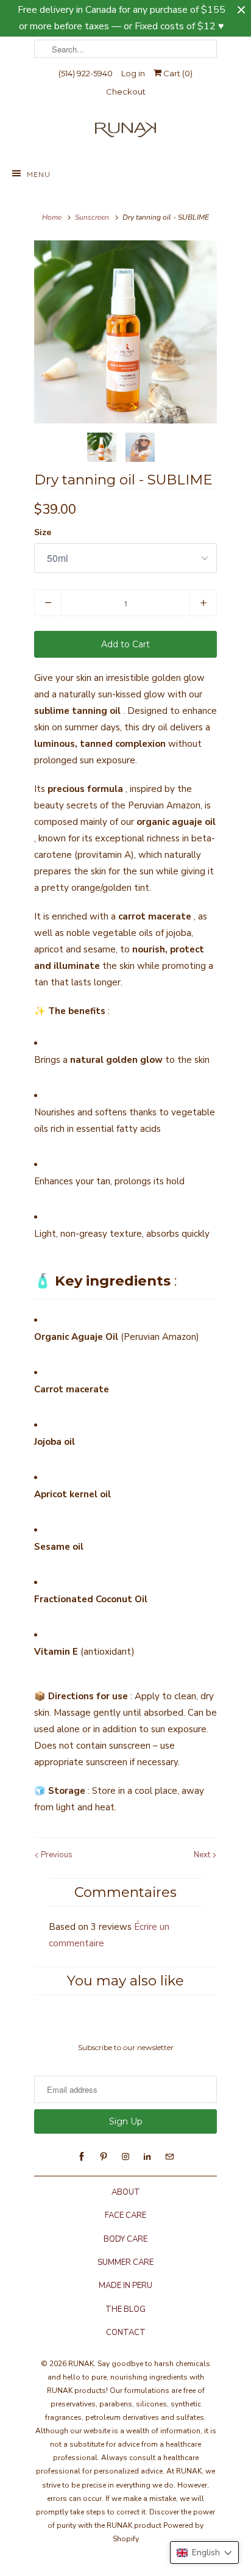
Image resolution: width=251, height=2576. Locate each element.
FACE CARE (125, 2215)
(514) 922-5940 (86, 73)
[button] (204, 2553)
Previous (56, 1855)
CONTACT (126, 2333)
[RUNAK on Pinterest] (104, 2157)
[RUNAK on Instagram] (125, 2157)
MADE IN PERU (125, 2286)
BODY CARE (125, 2239)
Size (43, 532)
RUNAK (81, 2364)
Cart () (177, 73)
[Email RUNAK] (169, 2157)
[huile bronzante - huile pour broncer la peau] (125, 332)
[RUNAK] (125, 133)
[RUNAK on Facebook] (82, 2157)
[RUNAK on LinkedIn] (147, 2157)
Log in (133, 73)
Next (203, 1855)
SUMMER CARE (125, 2262)
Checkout (126, 92)
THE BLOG (125, 2309)
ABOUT (126, 2192)
